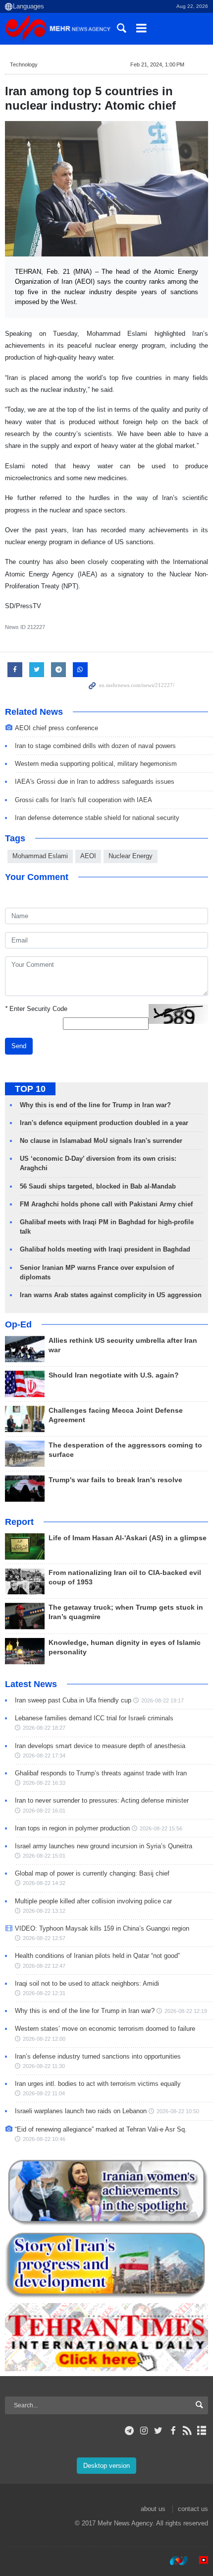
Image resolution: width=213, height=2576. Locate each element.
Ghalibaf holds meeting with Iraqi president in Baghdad (105, 1249)
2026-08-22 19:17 (162, 1700)
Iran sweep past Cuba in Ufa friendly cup (73, 1700)
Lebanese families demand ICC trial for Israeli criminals (94, 1718)
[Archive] (202, 2431)
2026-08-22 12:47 (44, 1966)
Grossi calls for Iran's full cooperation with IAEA (83, 800)
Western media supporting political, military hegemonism (96, 764)
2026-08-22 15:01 (44, 1856)
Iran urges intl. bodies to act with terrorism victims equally (98, 2084)
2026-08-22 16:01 (44, 1811)
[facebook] (173, 2431)
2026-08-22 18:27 (44, 1728)
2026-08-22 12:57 (44, 1938)
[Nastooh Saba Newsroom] (174, 2561)
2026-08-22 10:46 (44, 2139)
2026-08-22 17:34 (44, 1756)
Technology (24, 64)
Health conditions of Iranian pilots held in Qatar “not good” (97, 1956)
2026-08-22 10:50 (178, 2111)
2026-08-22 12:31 (44, 1993)
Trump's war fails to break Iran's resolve (115, 1480)
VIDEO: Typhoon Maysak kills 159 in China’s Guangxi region (102, 1928)
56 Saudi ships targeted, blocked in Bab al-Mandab (98, 1186)
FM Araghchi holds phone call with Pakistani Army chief (106, 1204)
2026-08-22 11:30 (44, 2066)
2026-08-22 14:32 (44, 1883)
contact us (193, 2509)
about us (153, 2509)
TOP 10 (30, 1089)
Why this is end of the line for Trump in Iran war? (95, 1105)
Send (19, 1046)
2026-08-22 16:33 (44, 1783)
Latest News (31, 1684)
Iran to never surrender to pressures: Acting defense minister (102, 1800)
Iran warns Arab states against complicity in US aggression (111, 1295)
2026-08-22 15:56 (161, 1828)
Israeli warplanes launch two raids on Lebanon (81, 2111)
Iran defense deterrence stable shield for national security (97, 818)
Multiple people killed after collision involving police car (93, 1901)
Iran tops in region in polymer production (72, 1828)
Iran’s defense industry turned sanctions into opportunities (98, 2056)
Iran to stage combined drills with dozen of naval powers (95, 746)
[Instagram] (144, 2431)
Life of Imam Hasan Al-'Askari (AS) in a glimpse (128, 1538)
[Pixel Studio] (199, 2561)
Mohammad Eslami (40, 856)
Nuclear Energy (131, 856)
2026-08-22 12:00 (44, 2039)
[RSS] (187, 2431)
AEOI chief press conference (56, 728)
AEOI (88, 856)
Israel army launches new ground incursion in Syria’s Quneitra (104, 1846)
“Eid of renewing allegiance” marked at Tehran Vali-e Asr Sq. (101, 2129)
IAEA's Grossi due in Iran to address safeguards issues (95, 782)
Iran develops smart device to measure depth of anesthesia (100, 1746)
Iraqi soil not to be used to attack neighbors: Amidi (87, 1983)
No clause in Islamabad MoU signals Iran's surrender (101, 1141)
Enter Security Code (36, 1009)
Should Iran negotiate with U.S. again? (114, 1375)
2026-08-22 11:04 (44, 2093)
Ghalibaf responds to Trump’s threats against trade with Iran (101, 1773)
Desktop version (106, 2466)
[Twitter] (158, 2431)
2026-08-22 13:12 (44, 1911)
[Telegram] (130, 2431)
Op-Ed (18, 1324)
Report (19, 1522)
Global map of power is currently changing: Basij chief (92, 1873)
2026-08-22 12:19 (186, 2011)
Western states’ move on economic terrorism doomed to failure (105, 2029)
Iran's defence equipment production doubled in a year (104, 1123)
